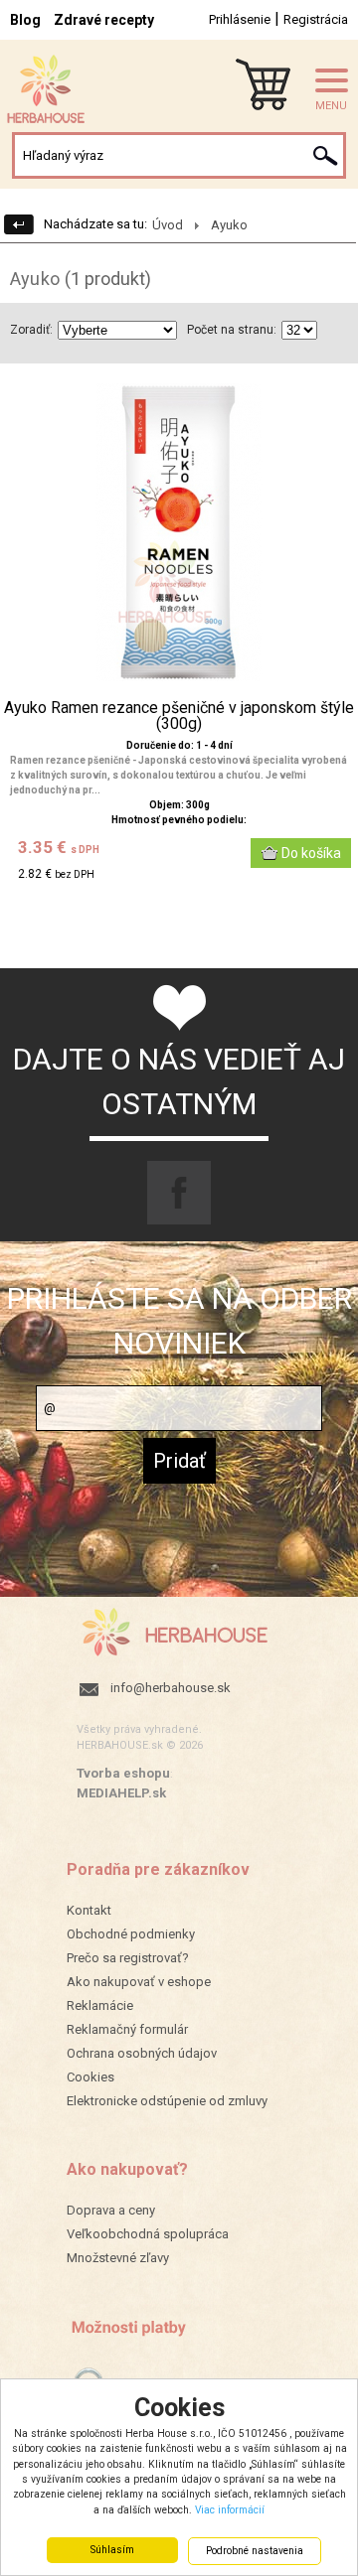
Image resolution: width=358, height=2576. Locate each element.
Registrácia (316, 19)
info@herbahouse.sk (171, 1688)
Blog (25, 20)
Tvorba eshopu (123, 1773)
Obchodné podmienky (131, 1934)
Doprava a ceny (111, 2210)
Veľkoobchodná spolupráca (148, 2234)
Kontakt (89, 1910)
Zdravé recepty (104, 20)
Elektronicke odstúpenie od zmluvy (167, 2101)
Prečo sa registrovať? (128, 1958)
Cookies (90, 2077)
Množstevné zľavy (118, 2258)
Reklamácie (100, 2005)
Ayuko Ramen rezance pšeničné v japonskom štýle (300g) (179, 716)
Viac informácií (230, 2510)
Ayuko (229, 225)
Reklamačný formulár (127, 2029)
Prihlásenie (240, 19)
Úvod (168, 225)
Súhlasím (112, 2550)
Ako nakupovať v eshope (139, 1982)
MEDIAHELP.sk (121, 1793)
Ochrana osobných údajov (142, 2053)
